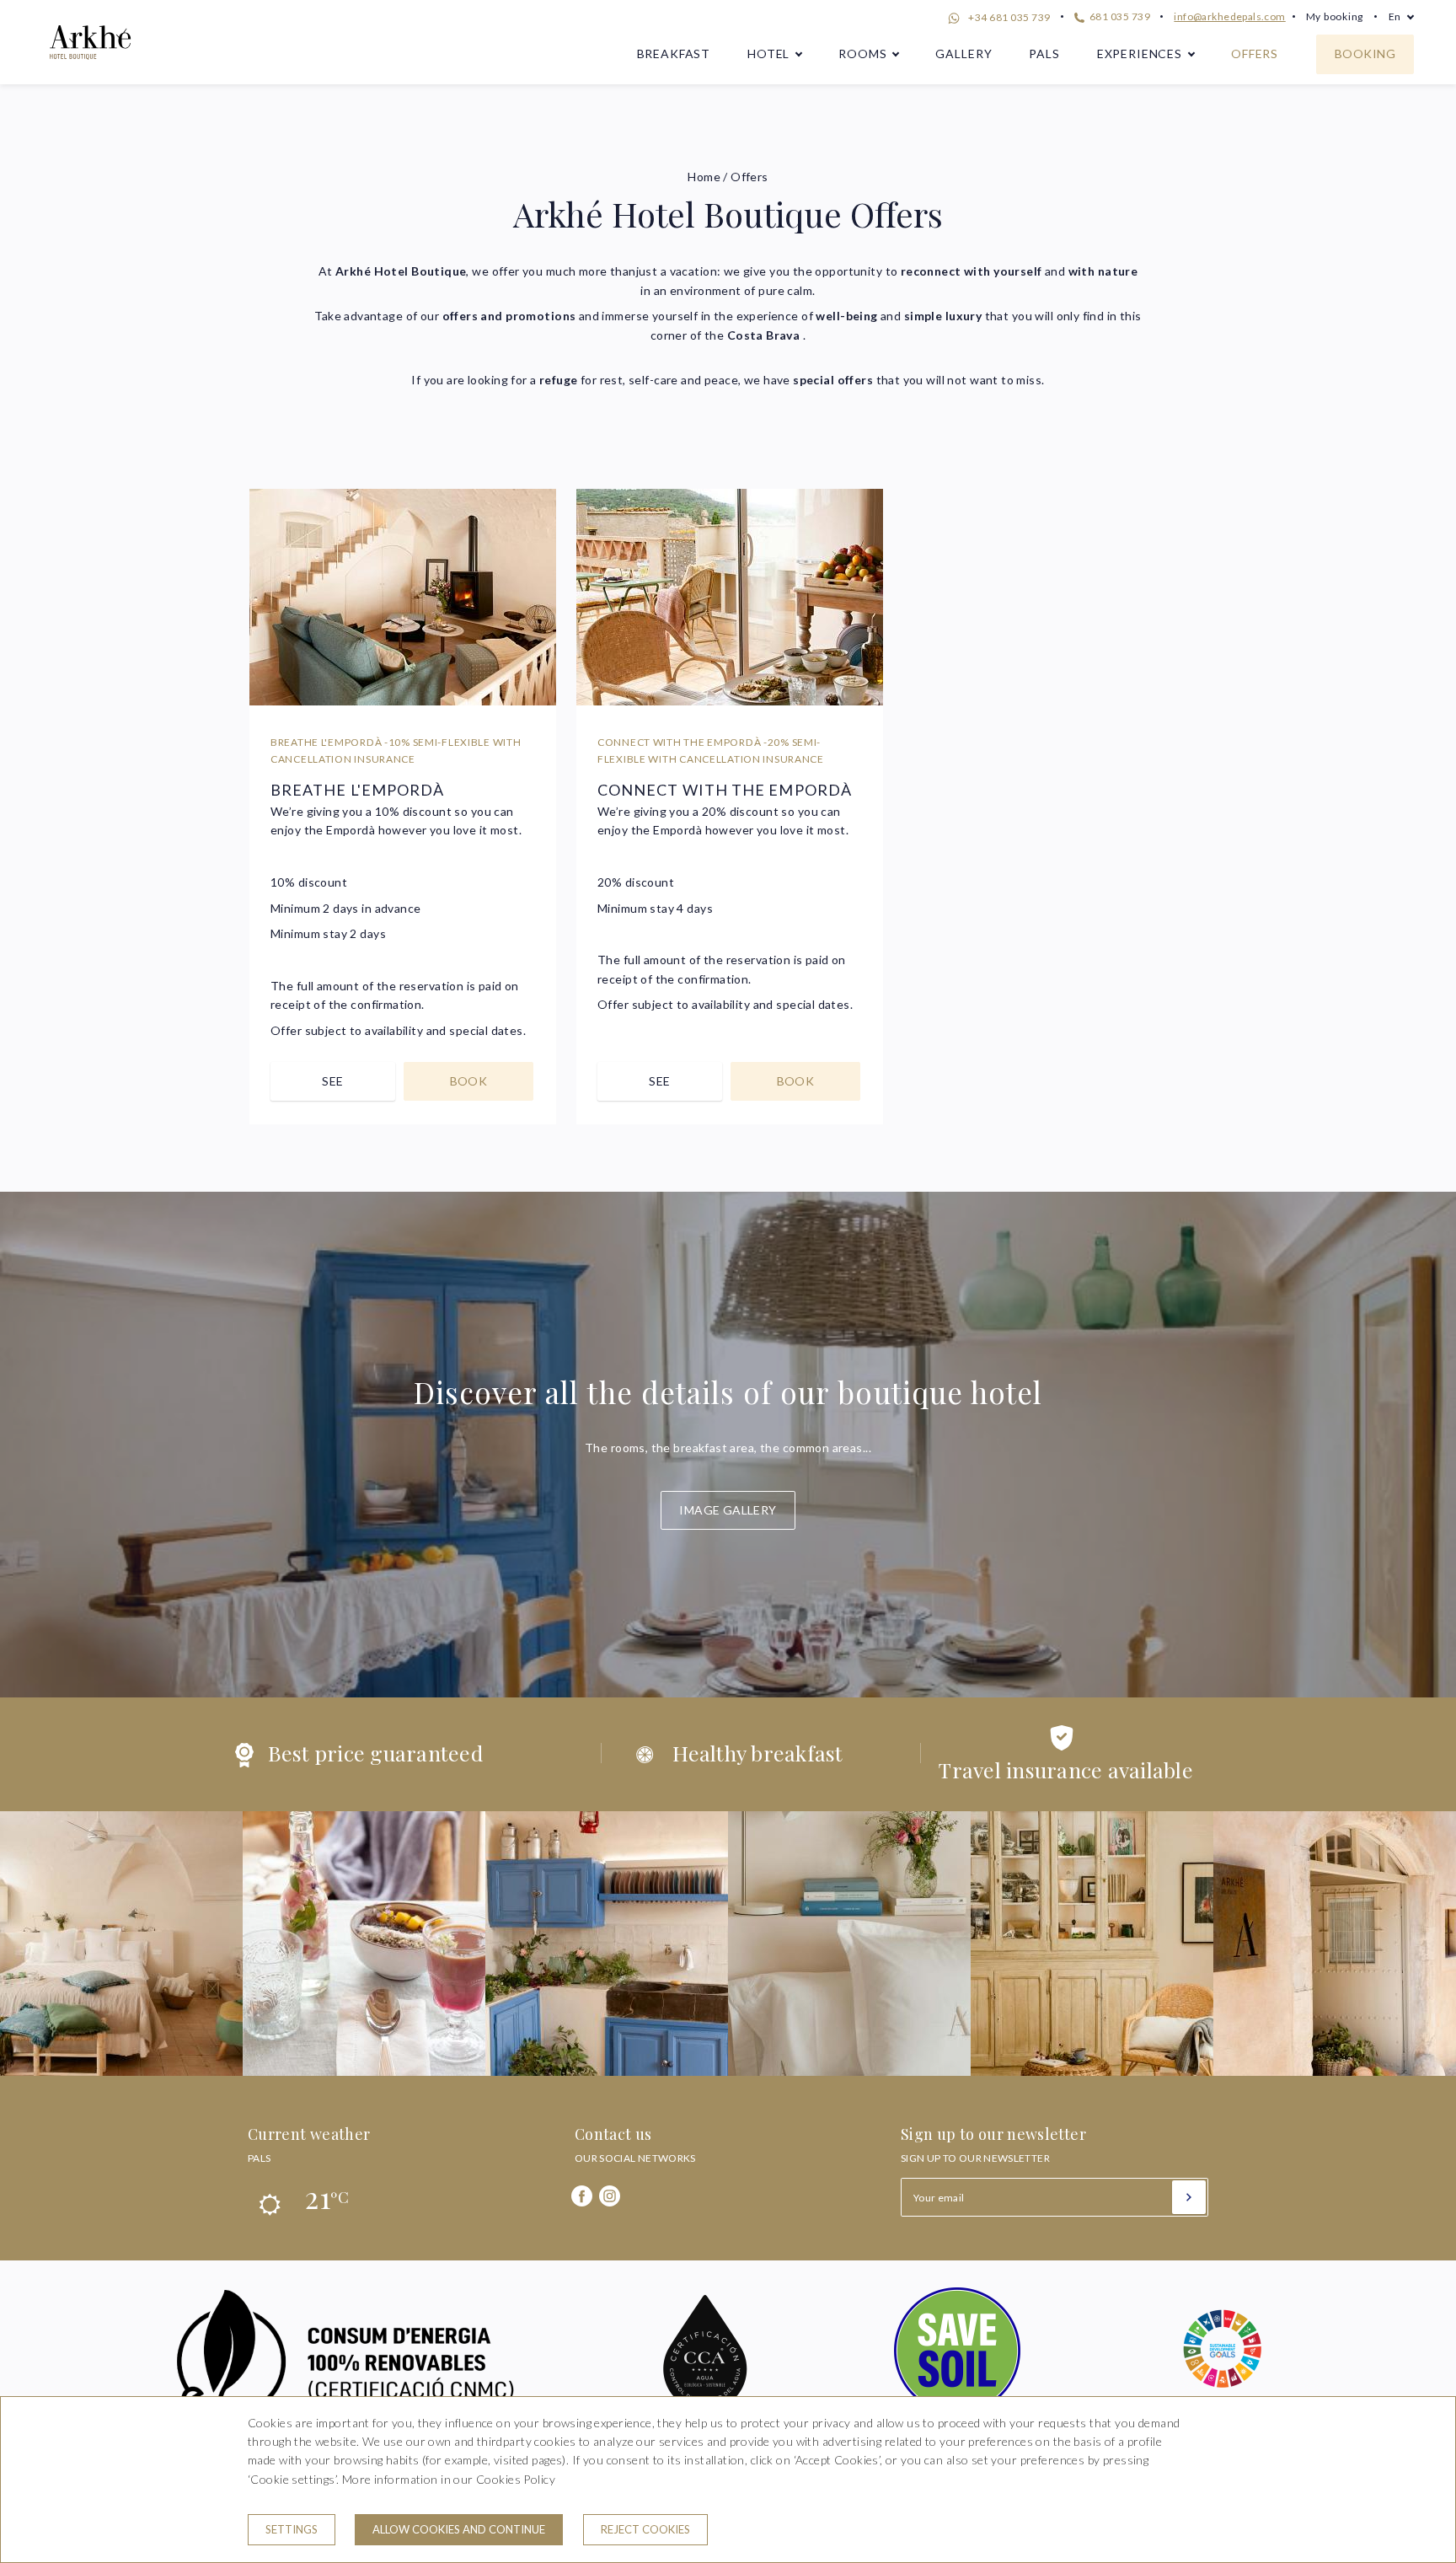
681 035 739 (1119, 16)
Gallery (964, 54)
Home (704, 177)
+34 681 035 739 (1009, 17)
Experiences (1140, 54)
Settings (292, 2529)
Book (469, 1081)
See (332, 1081)
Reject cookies (645, 2529)
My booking (1335, 16)
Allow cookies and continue (459, 2529)
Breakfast (674, 54)
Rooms (862, 54)
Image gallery (728, 1510)
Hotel (768, 54)
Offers (1255, 54)
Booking (1365, 54)
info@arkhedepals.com (1229, 16)
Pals (1044, 54)
